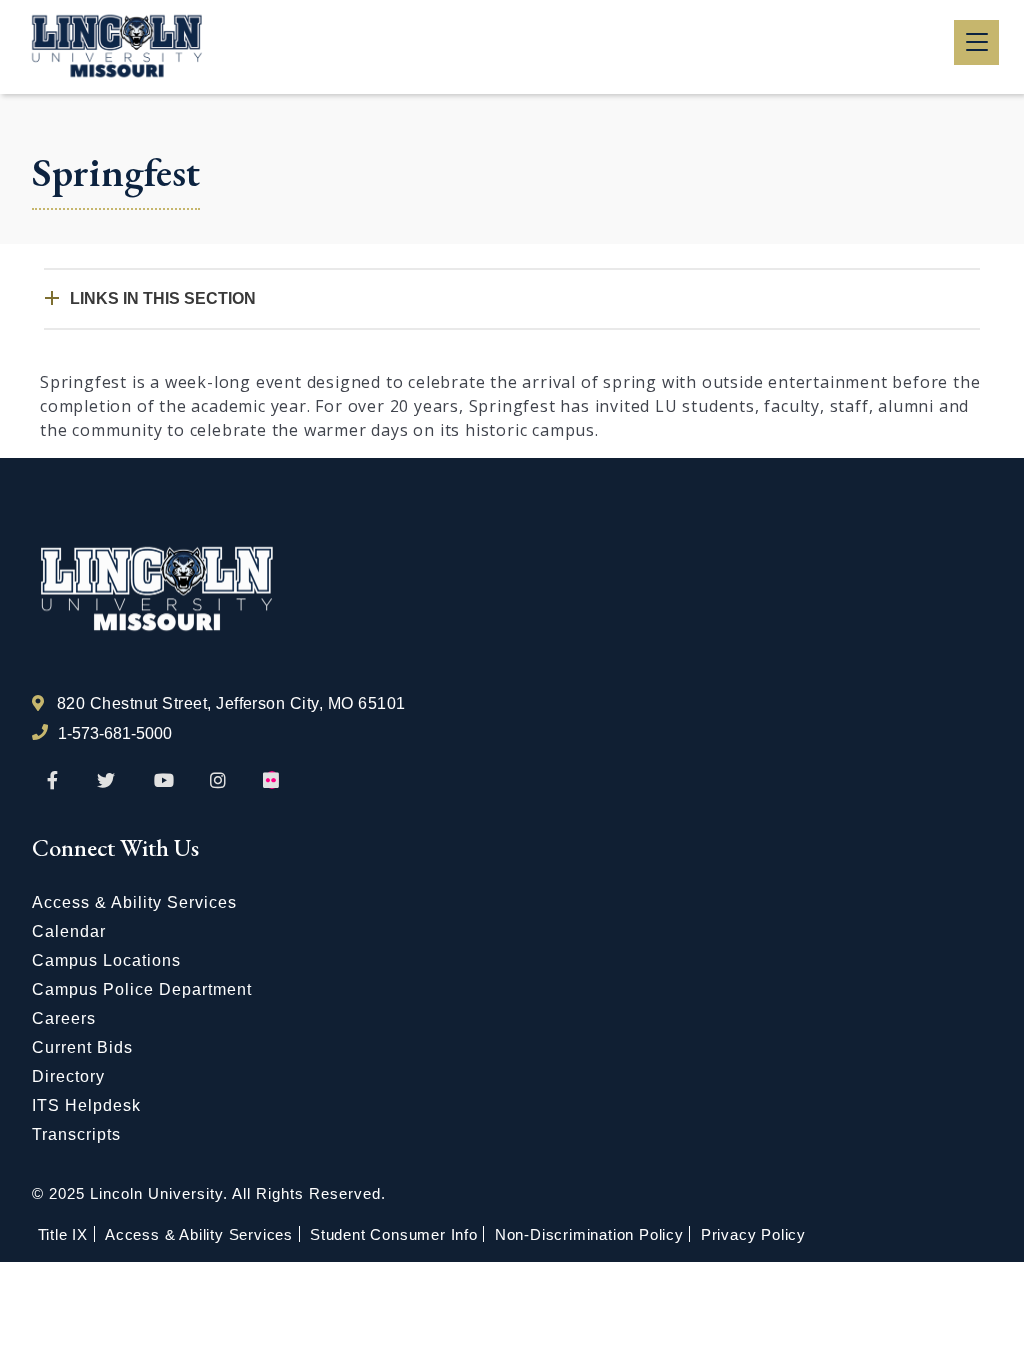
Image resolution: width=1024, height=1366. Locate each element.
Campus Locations (106, 960)
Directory (68, 1076)
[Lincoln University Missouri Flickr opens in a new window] (272, 781)
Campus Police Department (142, 989)
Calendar (69, 931)
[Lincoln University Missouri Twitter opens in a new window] (106, 781)
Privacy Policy (753, 1234)
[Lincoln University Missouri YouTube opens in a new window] (164, 781)
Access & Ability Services (134, 902)
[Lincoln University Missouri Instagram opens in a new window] (219, 781)
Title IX (63, 1234)
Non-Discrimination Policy (589, 1234)
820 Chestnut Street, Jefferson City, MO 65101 (231, 703)
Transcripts (76, 1134)
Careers (64, 1018)
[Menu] (976, 42)
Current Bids (82, 1047)
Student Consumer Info (394, 1234)
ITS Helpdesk (86, 1105)
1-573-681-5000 (115, 733)
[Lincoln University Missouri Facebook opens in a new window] (52, 781)
